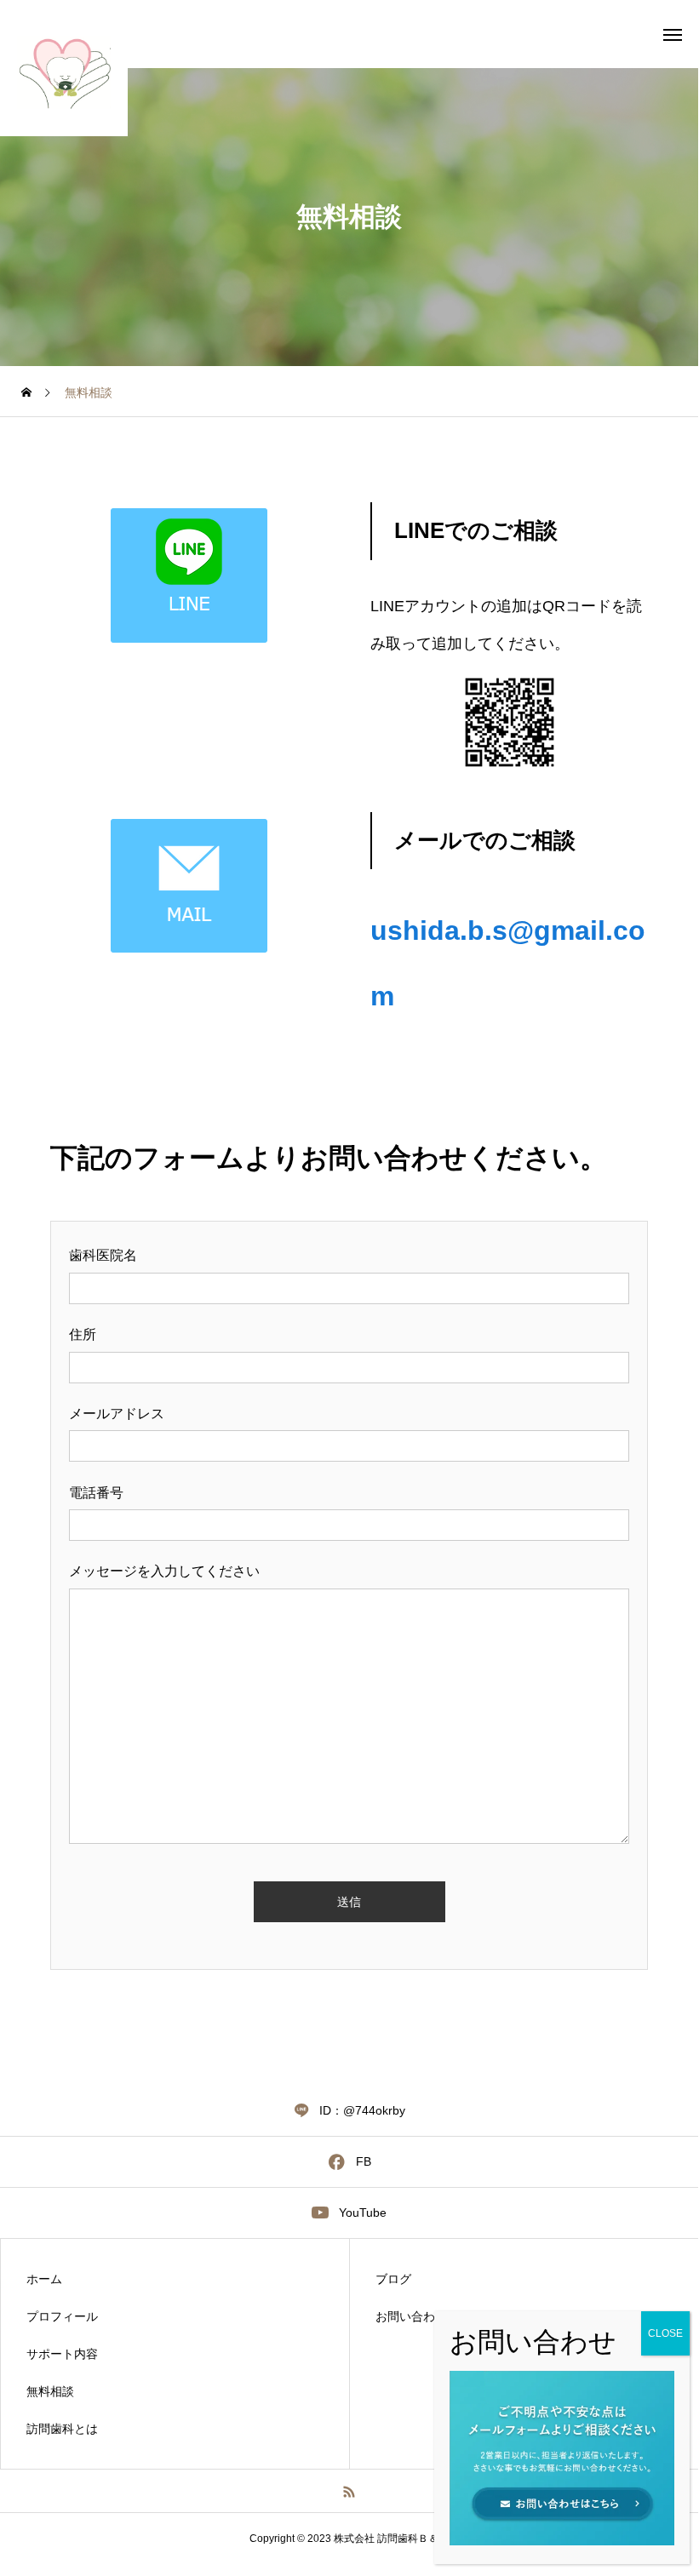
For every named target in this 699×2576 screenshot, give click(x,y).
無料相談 (50, 2391)
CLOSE (665, 2333)
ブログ (393, 2279)
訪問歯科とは (62, 2429)
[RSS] (349, 2491)
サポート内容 (62, 2354)
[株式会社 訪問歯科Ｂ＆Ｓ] (64, 72)
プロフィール (62, 2316)
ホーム (44, 2279)
